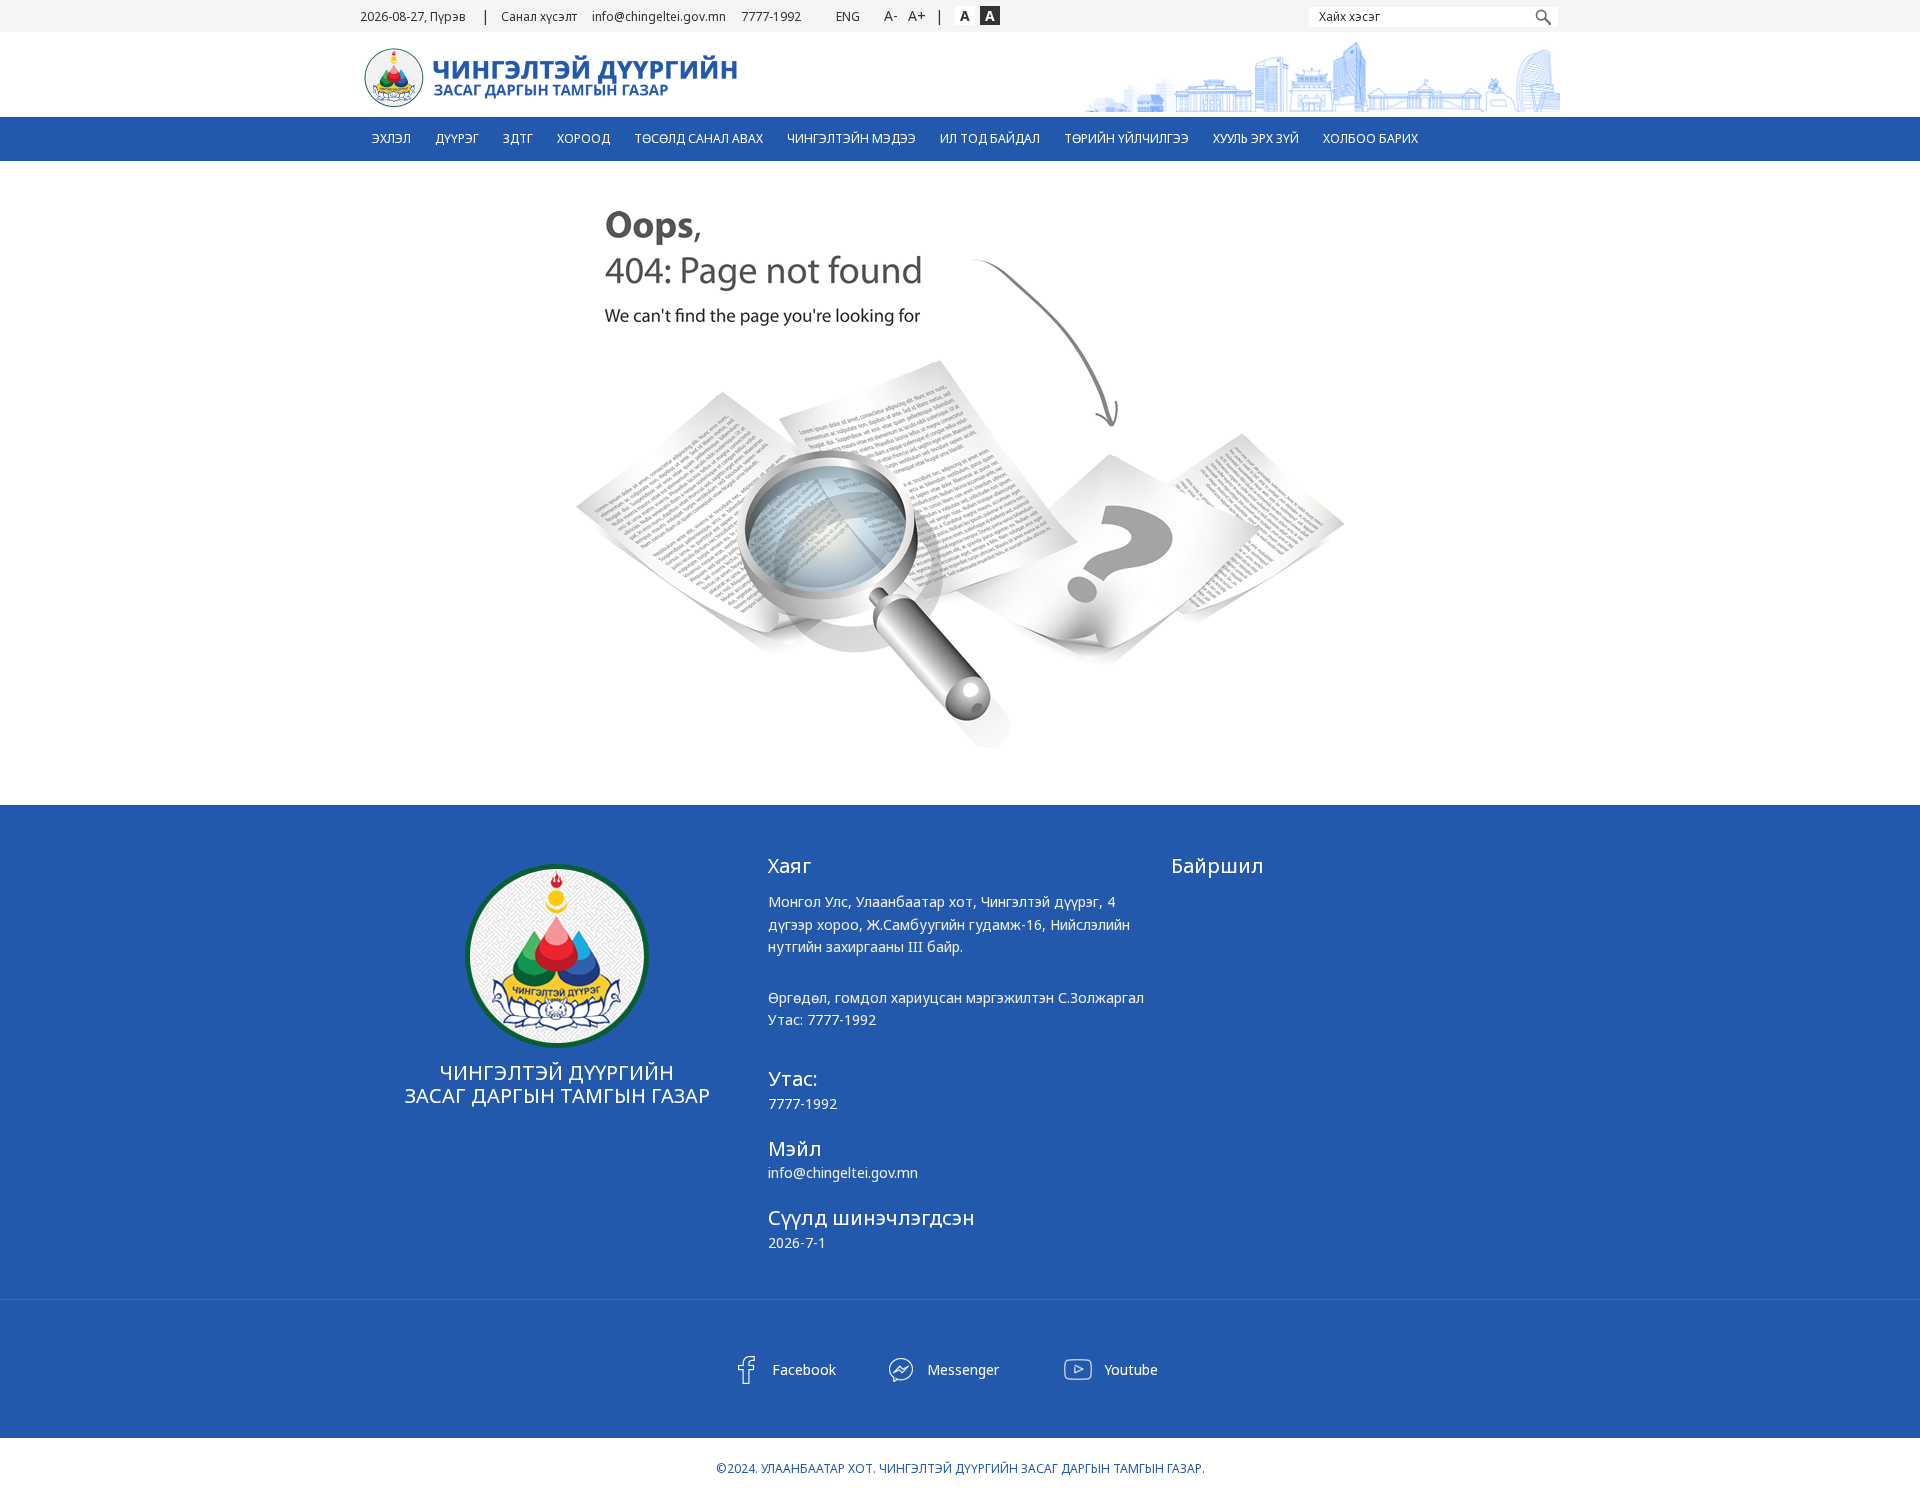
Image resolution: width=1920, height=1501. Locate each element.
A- (891, 15)
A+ (917, 15)
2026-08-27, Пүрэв (413, 16)
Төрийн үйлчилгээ (1126, 138)
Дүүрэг (457, 138)
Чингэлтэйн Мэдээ (851, 138)
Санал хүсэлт (539, 16)
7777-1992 (771, 16)
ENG (848, 16)
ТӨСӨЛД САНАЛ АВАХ (698, 138)
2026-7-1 (797, 1242)
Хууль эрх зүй (1256, 138)
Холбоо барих (1370, 138)
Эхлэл (391, 138)
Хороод (583, 138)
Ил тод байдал (990, 138)
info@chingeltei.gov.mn (659, 16)
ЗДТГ (518, 138)
